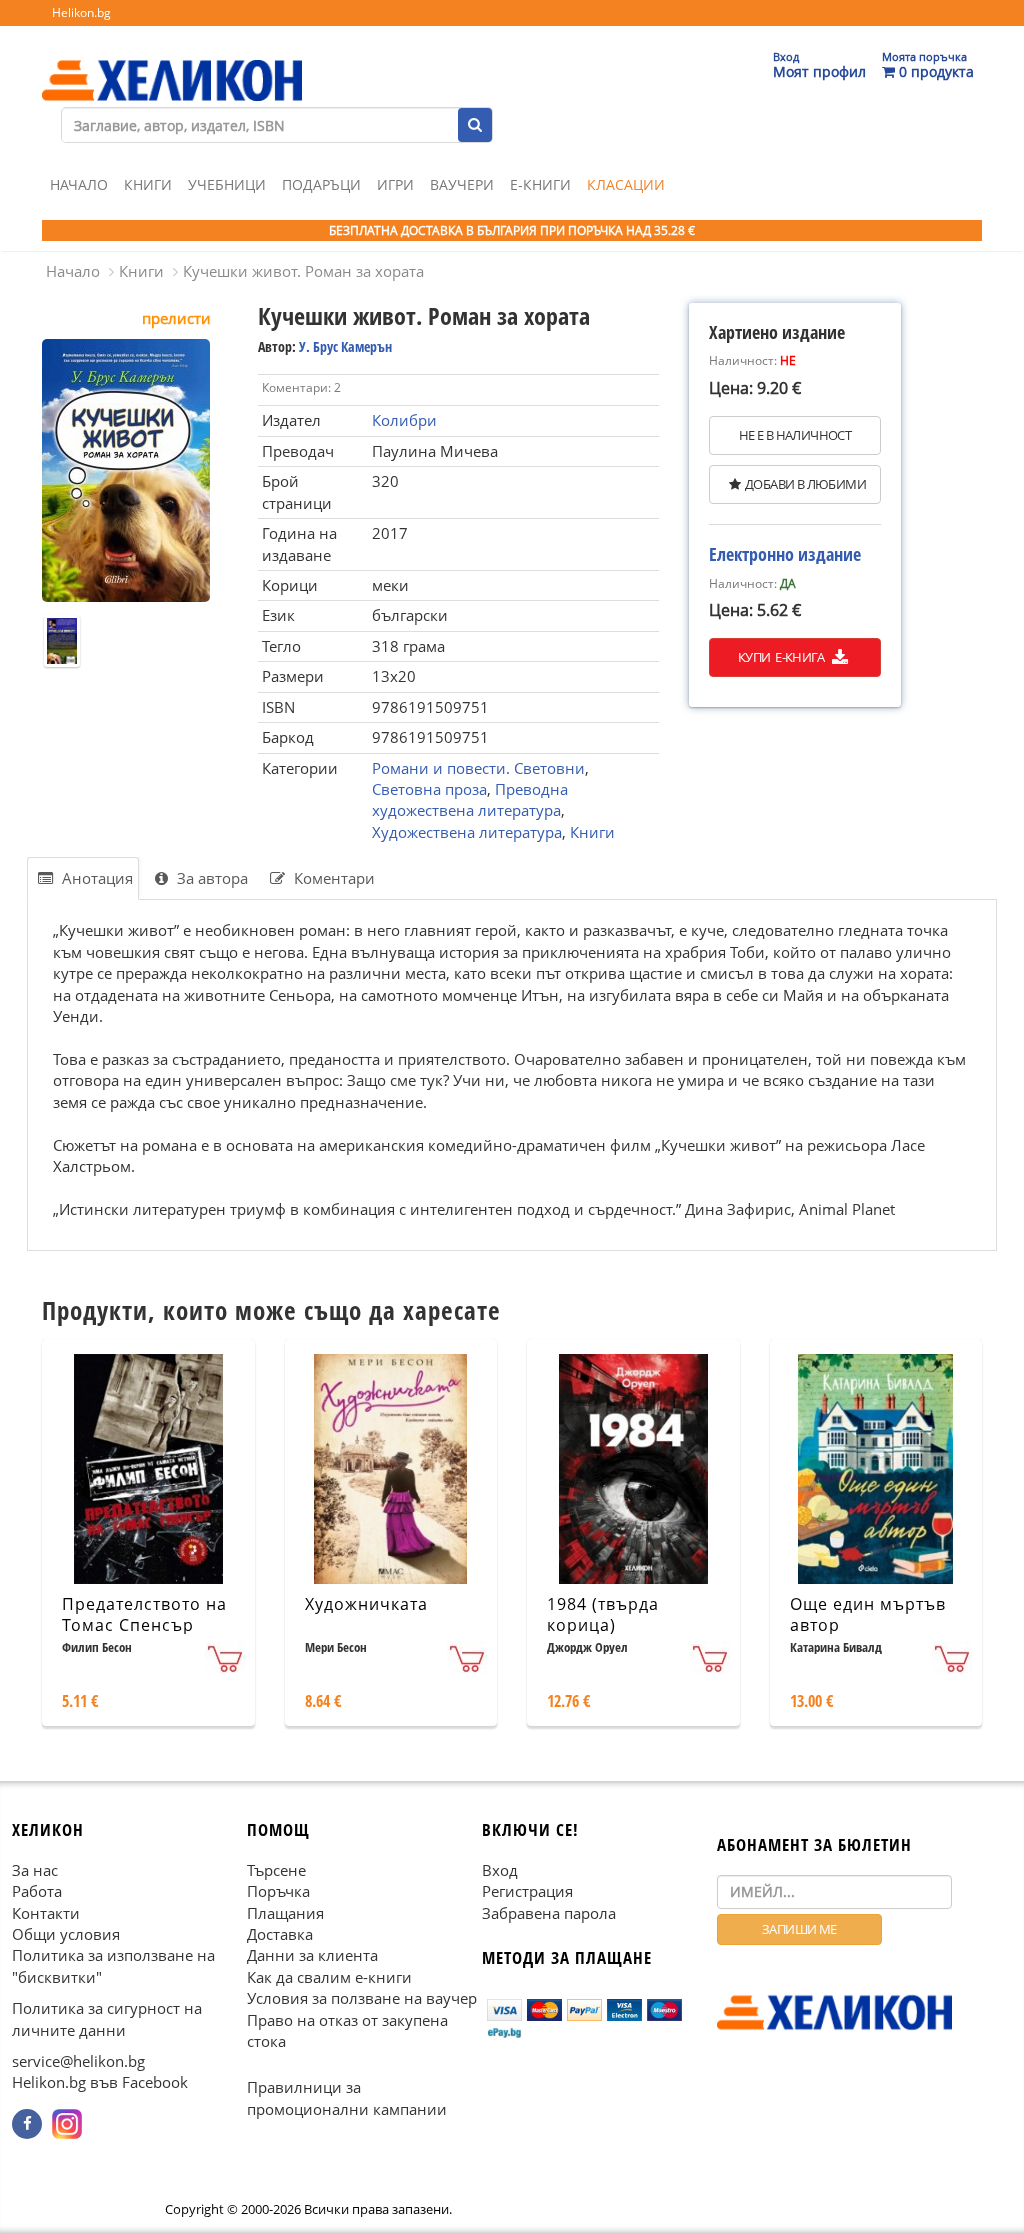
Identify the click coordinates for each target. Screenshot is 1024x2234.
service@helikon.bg (78, 2061)
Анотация (95, 878)
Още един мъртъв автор (868, 1614)
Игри (395, 184)
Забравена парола (549, 1913)
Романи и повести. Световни (478, 768)
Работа (37, 1891)
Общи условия (66, 1934)
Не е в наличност (795, 435)
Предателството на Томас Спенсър (144, 1614)
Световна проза (429, 789)
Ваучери (462, 184)
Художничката (366, 1604)
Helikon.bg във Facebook (100, 2083)
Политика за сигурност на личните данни (107, 2018)
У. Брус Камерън (345, 346)
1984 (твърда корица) (603, 1614)
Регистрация (527, 1891)
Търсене (276, 1870)
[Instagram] (67, 2124)
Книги (148, 184)
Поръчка (278, 1891)
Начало (79, 184)
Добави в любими (805, 484)
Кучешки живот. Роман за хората (303, 271)
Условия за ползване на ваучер (362, 1998)
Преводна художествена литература (470, 799)
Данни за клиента (312, 1955)
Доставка (280, 1934)
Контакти (46, 1913)
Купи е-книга (782, 657)
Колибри (404, 420)
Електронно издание (785, 554)
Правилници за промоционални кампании (347, 2098)
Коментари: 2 (301, 387)
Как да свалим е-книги (329, 1977)
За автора (210, 878)
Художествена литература (467, 832)
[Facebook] (27, 2124)
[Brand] (172, 61)
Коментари (332, 878)
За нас (35, 1870)
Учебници (227, 184)
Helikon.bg (81, 12)
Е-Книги (540, 184)
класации (626, 184)
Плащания (285, 1913)
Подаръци (321, 184)
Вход (500, 1870)
